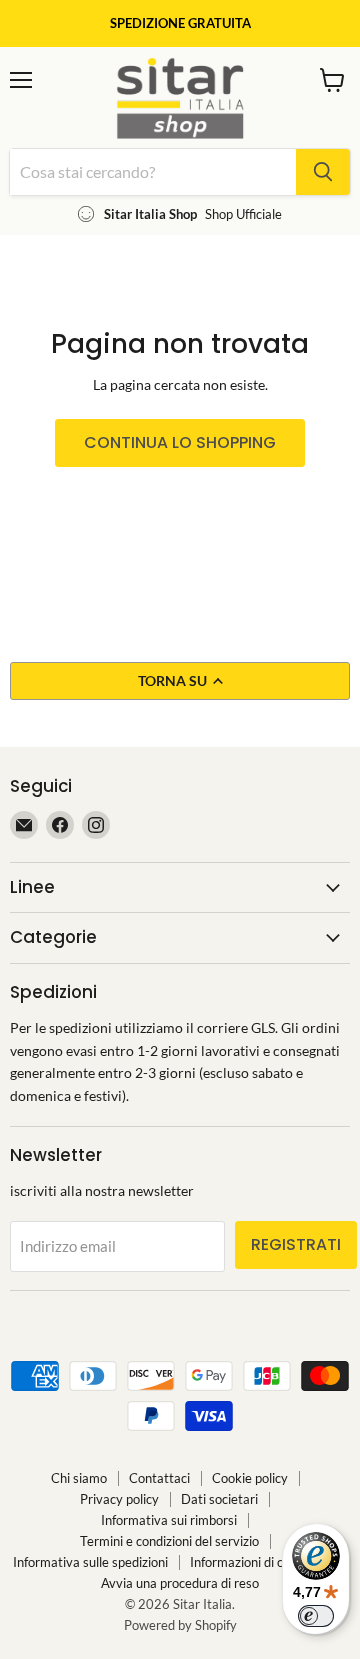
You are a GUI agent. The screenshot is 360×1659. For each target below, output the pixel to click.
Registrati (296, 1244)
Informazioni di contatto (258, 1562)
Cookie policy (250, 1478)
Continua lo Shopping (180, 442)
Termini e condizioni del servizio (169, 1541)
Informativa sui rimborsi (169, 1520)
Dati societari (219, 1499)
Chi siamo (79, 1478)
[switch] (316, 1616)
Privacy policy (119, 1499)
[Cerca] (323, 172)
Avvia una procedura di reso (180, 1583)
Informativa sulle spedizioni (90, 1562)
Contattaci (159, 1478)
